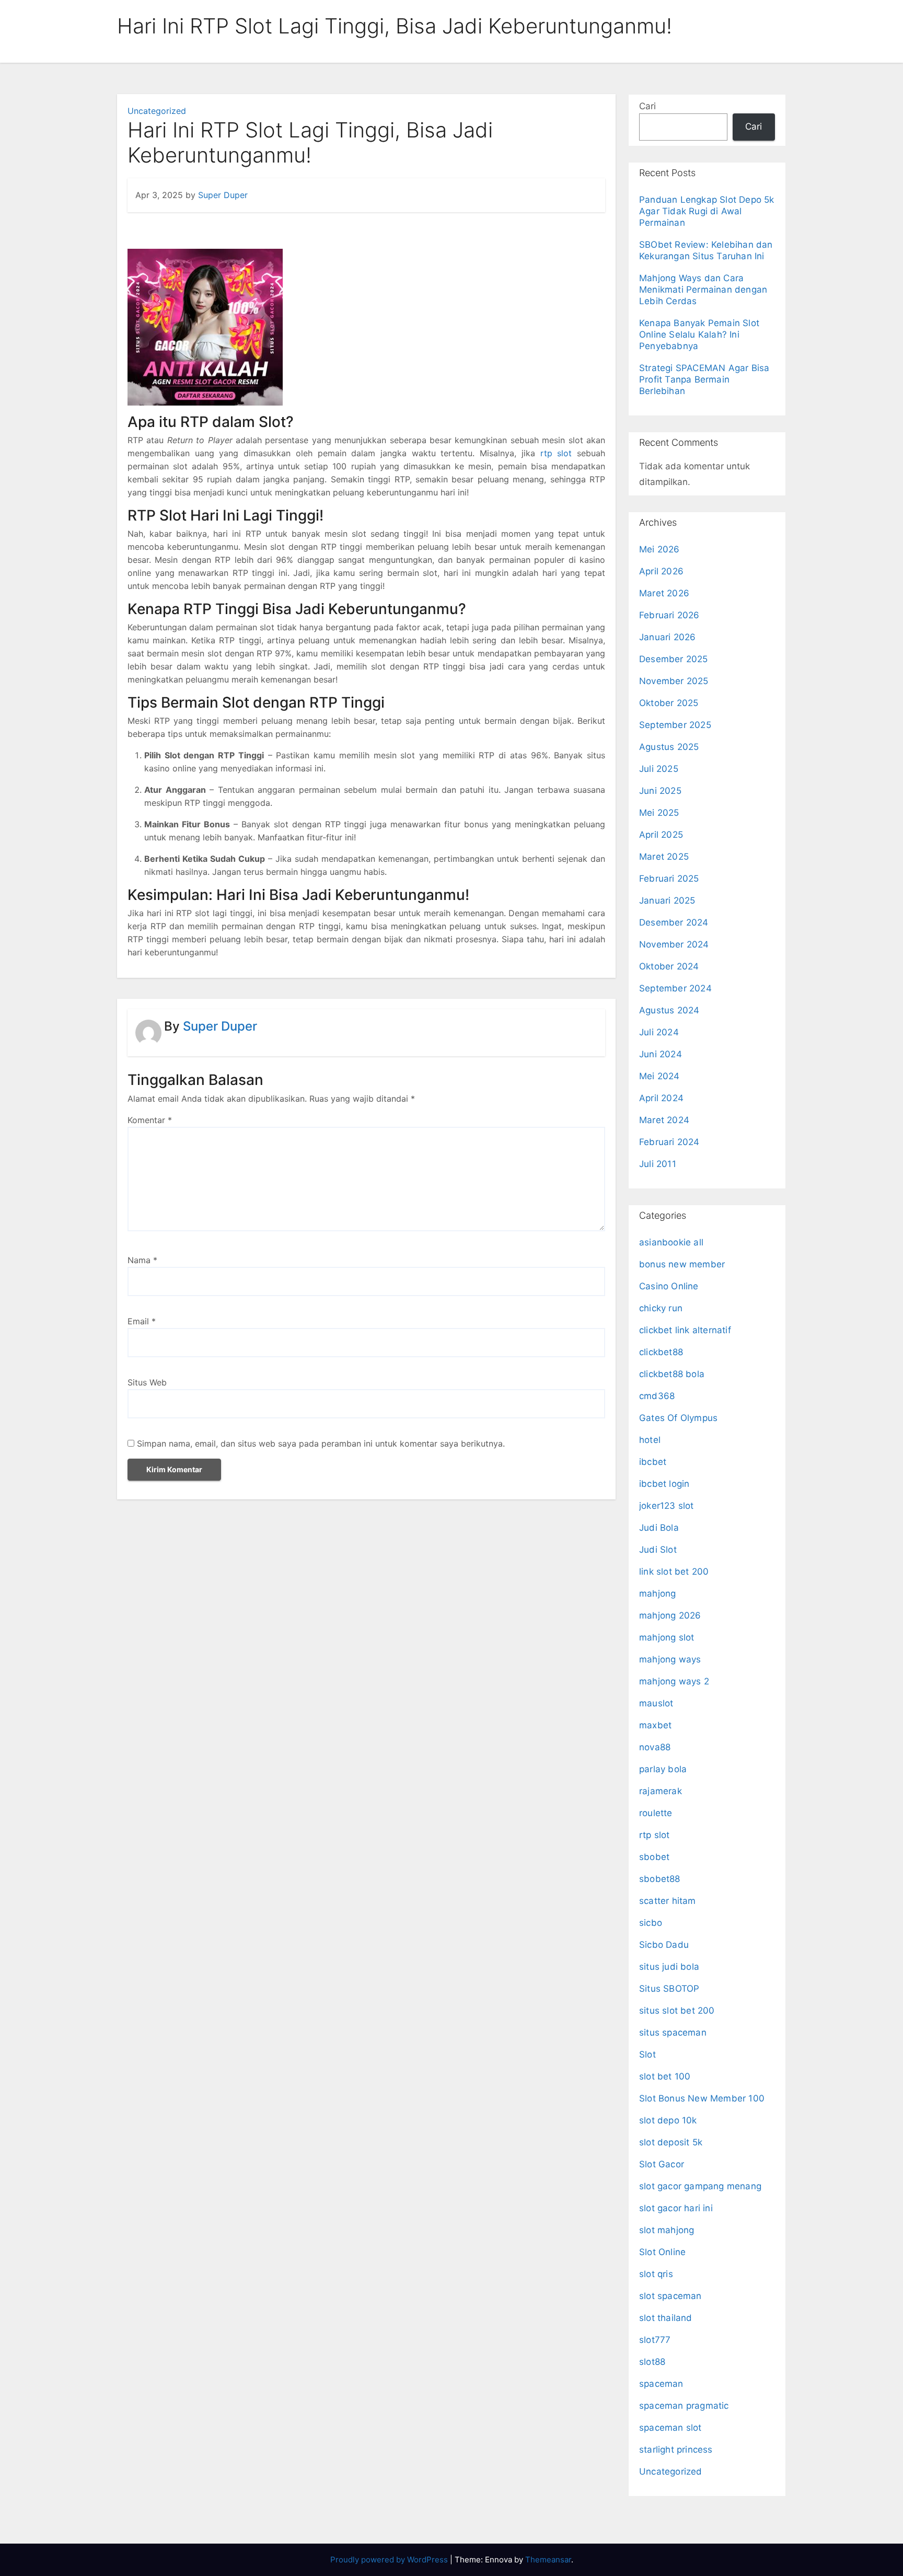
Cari (647, 106)
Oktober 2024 (669, 966)
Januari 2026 (667, 637)
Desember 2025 (674, 659)
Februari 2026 (669, 615)
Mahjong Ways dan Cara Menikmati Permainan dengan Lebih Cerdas (703, 290)
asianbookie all (671, 1242)
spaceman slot (670, 2428)
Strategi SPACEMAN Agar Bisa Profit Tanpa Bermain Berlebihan (704, 379)
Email (142, 1321)
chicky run (661, 1308)
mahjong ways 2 (674, 1681)
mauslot (656, 1703)
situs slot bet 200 (677, 2011)
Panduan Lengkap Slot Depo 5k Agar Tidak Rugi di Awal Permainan (707, 211)
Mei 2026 (659, 549)
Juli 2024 (659, 1032)
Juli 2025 (659, 769)
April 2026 (661, 571)
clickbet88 (661, 1352)
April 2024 (661, 1098)
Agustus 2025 (669, 747)
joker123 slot (667, 1506)
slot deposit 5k (671, 2142)
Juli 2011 (658, 1164)
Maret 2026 (664, 593)
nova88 (655, 1747)
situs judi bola (669, 1967)
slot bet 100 (665, 2076)
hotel (650, 1440)
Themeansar (548, 2560)
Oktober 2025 (669, 703)
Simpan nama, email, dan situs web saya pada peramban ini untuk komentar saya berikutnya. (321, 1443)
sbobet (654, 1857)
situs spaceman (673, 2032)
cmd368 (657, 1396)
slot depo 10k (668, 2120)
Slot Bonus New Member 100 (702, 2098)
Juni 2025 (660, 791)
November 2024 (674, 944)
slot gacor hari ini (676, 2208)
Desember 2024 (674, 922)
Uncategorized (157, 111)
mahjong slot (667, 1637)
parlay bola (663, 1769)
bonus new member (682, 1264)
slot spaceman (670, 2296)
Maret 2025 (664, 857)
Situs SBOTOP (669, 1989)
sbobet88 (660, 1879)
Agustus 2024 (669, 1010)
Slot (647, 2054)
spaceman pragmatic (684, 2406)
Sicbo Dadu (664, 1945)
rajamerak (661, 1791)
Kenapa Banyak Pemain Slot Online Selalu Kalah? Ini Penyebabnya (699, 334)
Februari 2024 (669, 1142)
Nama (142, 1260)
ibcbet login (664, 1484)
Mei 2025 (659, 813)
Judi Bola (659, 1528)
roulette (656, 1813)
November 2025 (674, 681)
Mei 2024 (659, 1076)
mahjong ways (670, 1659)
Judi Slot (658, 1550)
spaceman (661, 2384)
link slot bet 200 (674, 1572)
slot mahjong (667, 2230)
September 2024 (675, 988)
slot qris (656, 2274)
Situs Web (147, 1382)
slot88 (652, 2362)
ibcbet (653, 1462)
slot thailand (666, 2318)
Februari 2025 (669, 879)
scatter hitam (668, 1901)
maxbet (655, 1725)
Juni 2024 (661, 1054)
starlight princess (676, 2450)
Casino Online (669, 1286)
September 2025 (675, 725)
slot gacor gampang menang (700, 2186)
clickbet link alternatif (685, 1330)
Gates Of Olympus (678, 1418)
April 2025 (661, 835)
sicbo (651, 1923)
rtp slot (655, 1835)
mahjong (657, 1593)
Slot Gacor (662, 2164)
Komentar (150, 1120)
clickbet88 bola (672, 1374)
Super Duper (223, 195)
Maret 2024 (664, 1120)
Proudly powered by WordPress (390, 2560)
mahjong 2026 (670, 1615)
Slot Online (662, 2252)
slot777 (655, 2340)
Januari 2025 (667, 900)
